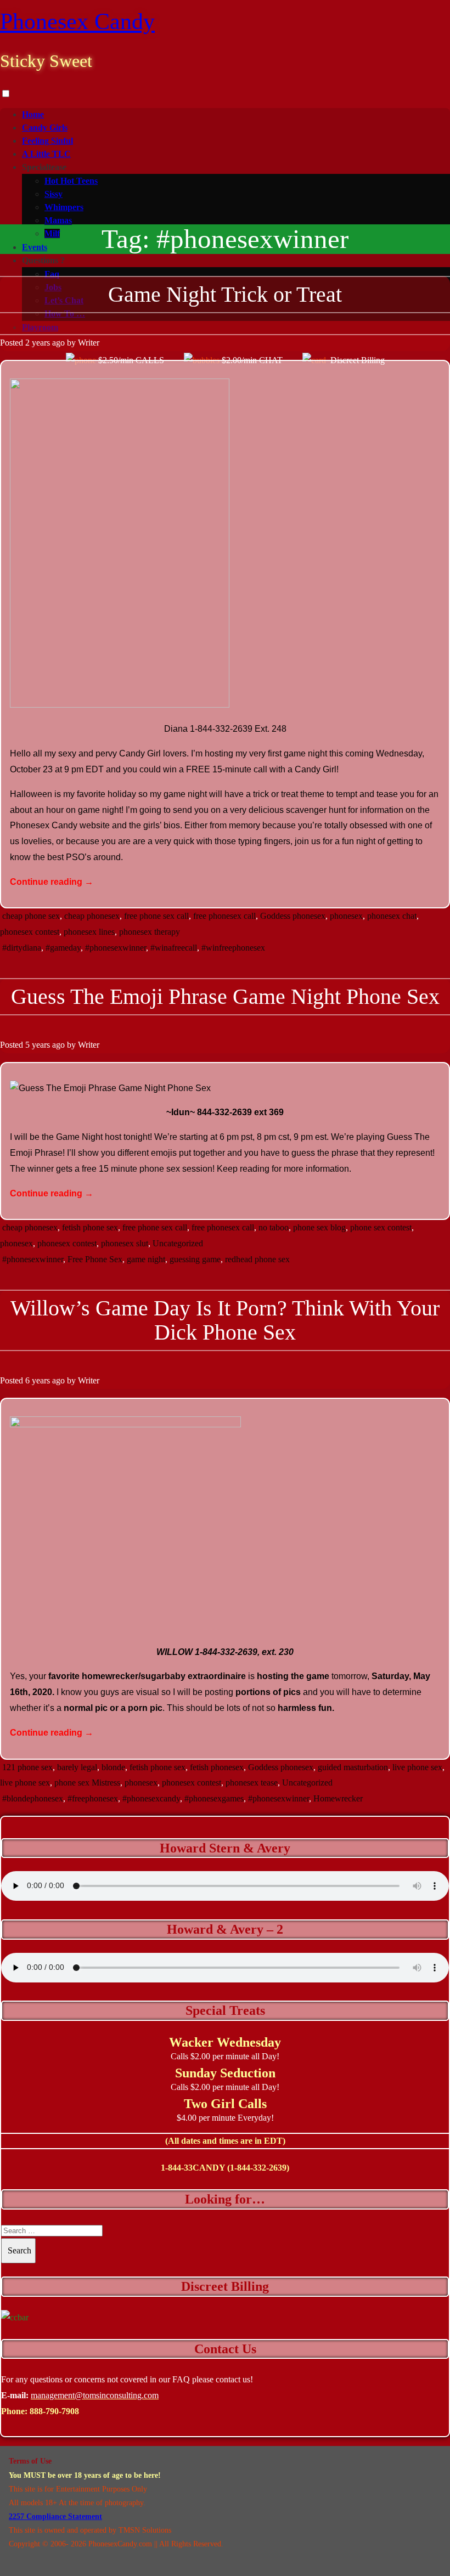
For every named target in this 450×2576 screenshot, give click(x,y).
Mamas (58, 220)
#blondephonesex (33, 1798)
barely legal (77, 1767)
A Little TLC (46, 154)
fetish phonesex (217, 1767)
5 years (38, 1045)
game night (146, 1259)
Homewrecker (338, 1798)
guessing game (195, 1259)
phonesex (346, 916)
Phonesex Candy (77, 21)
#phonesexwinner (116, 948)
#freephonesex (93, 1798)
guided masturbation (353, 1767)
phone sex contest (381, 1227)
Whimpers (64, 207)
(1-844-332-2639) (258, 2168)
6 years (38, 1380)
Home (33, 114)
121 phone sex (27, 1767)
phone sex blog (319, 1227)
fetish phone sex (90, 1227)
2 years (38, 343)
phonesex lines (89, 932)
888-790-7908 (54, 2411)
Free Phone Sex (95, 1259)
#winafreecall (174, 948)
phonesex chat (392, 916)
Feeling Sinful (47, 141)
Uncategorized (178, 1243)
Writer (89, 343)
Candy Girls (45, 128)
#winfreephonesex (233, 948)
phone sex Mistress (87, 1783)
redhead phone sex (257, 1259)
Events (35, 247)
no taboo (274, 1227)
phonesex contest (30, 932)
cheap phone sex (31, 916)
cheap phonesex (92, 916)
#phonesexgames (214, 1798)
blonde (113, 1767)
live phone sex (417, 1767)
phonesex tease (252, 1783)
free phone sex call (156, 916)
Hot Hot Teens (71, 181)
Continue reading (52, 882)
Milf (52, 233)
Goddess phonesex (293, 916)
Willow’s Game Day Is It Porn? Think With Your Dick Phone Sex (225, 1320)
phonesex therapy (150, 932)
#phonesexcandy (151, 1798)
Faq (52, 274)
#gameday (63, 948)
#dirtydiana (22, 948)
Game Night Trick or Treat (225, 294)
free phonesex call (224, 916)
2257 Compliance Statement (55, 2516)
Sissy (54, 194)
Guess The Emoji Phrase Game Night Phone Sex (225, 996)
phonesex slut (125, 1243)
